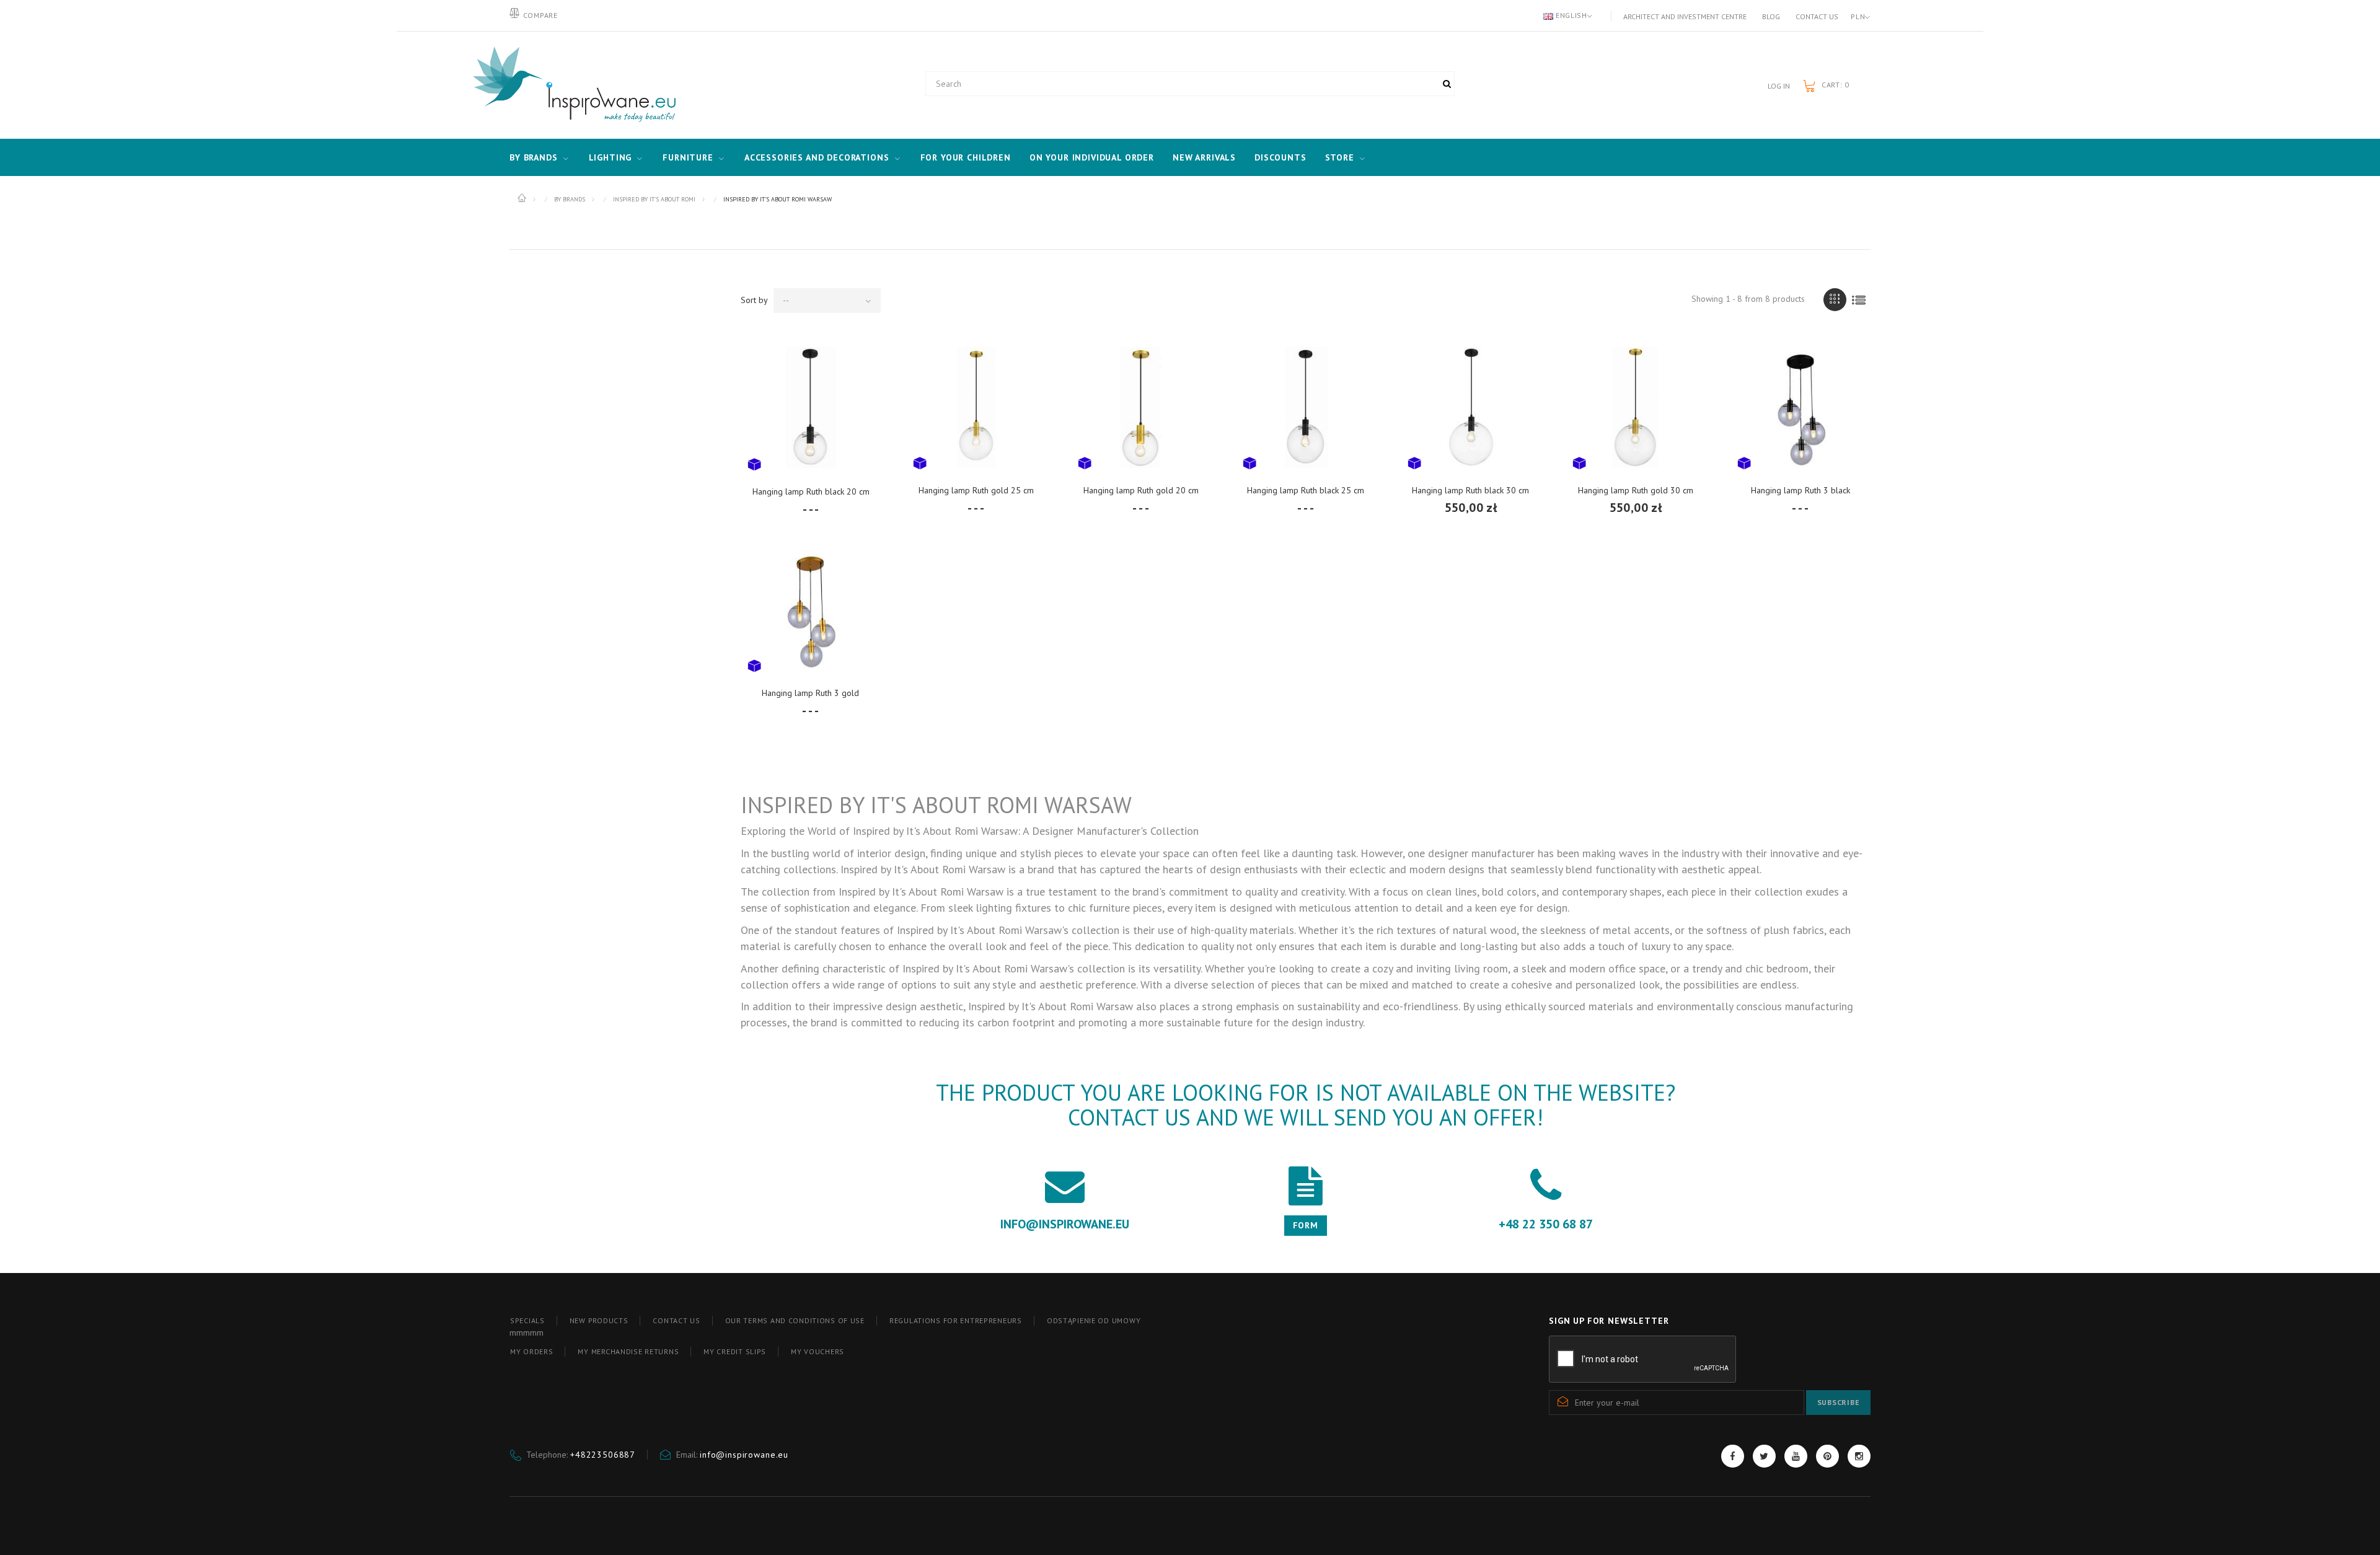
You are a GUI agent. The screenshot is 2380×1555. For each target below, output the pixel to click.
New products (599, 1320)
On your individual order (1092, 157)
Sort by (754, 300)
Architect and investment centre (1685, 16)
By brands (534, 157)
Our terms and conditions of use (795, 1320)
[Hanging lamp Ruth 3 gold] (811, 610)
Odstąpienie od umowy (1094, 1320)
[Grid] (1835, 300)
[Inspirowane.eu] (571, 85)
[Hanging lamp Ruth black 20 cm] (811, 407)
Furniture (688, 157)
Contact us (1817, 16)
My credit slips (735, 1351)
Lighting (610, 157)
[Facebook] (1733, 1456)
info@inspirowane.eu (744, 1455)
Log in (1779, 86)
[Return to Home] (523, 198)
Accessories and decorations (817, 157)
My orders (531, 1351)
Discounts (1280, 157)
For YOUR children (966, 157)
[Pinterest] (1827, 1456)
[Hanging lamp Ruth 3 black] (1800, 407)
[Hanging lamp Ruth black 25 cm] (1306, 407)
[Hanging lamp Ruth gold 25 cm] (976, 407)
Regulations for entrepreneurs (956, 1320)
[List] (1859, 300)
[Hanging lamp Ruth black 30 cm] (1471, 407)
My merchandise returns (628, 1351)
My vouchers (818, 1351)
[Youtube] (1796, 1456)
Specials (527, 1320)
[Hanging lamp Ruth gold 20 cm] (1141, 407)
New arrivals (1204, 157)
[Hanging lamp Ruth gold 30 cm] (1636, 407)
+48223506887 (603, 1455)
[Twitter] (1764, 1456)
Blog (1771, 16)
